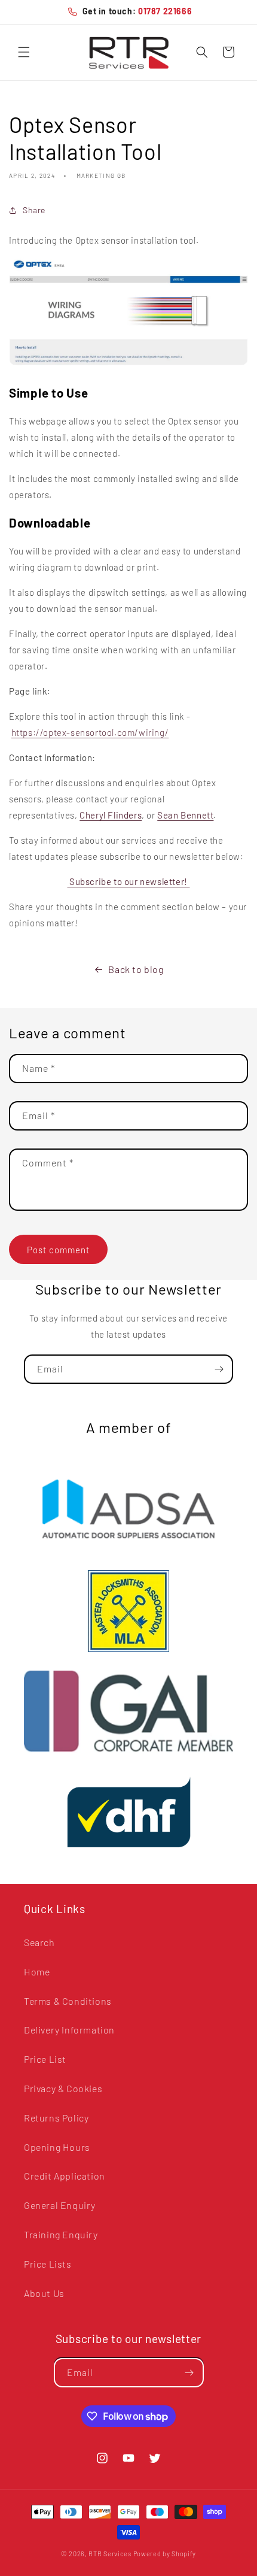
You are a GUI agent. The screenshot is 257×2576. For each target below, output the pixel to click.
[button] (24, 52)
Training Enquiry (61, 2234)
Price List (45, 2059)
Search (39, 1942)
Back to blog (136, 969)
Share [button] (34, 210)
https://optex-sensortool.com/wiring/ (90, 732)
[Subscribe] (219, 1369)
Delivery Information (69, 2030)
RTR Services (111, 2554)
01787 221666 (165, 11)
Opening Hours (57, 2147)
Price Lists (48, 2264)
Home (37, 1972)
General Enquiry (60, 2205)
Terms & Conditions (68, 2001)
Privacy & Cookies (63, 2088)
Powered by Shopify (165, 2554)
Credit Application (65, 2176)
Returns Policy (56, 2118)
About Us (44, 2293)
